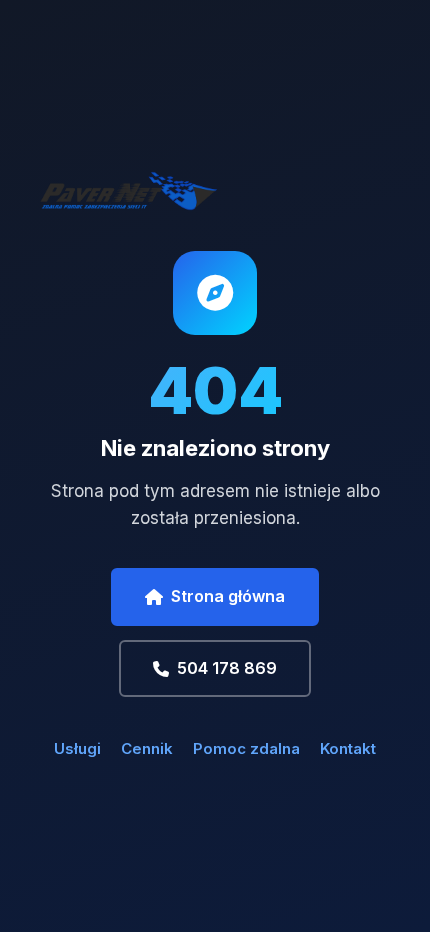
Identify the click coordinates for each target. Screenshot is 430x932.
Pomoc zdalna (246, 748)
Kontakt (348, 748)
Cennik (147, 748)
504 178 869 (227, 668)
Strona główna (228, 596)
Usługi (77, 748)
